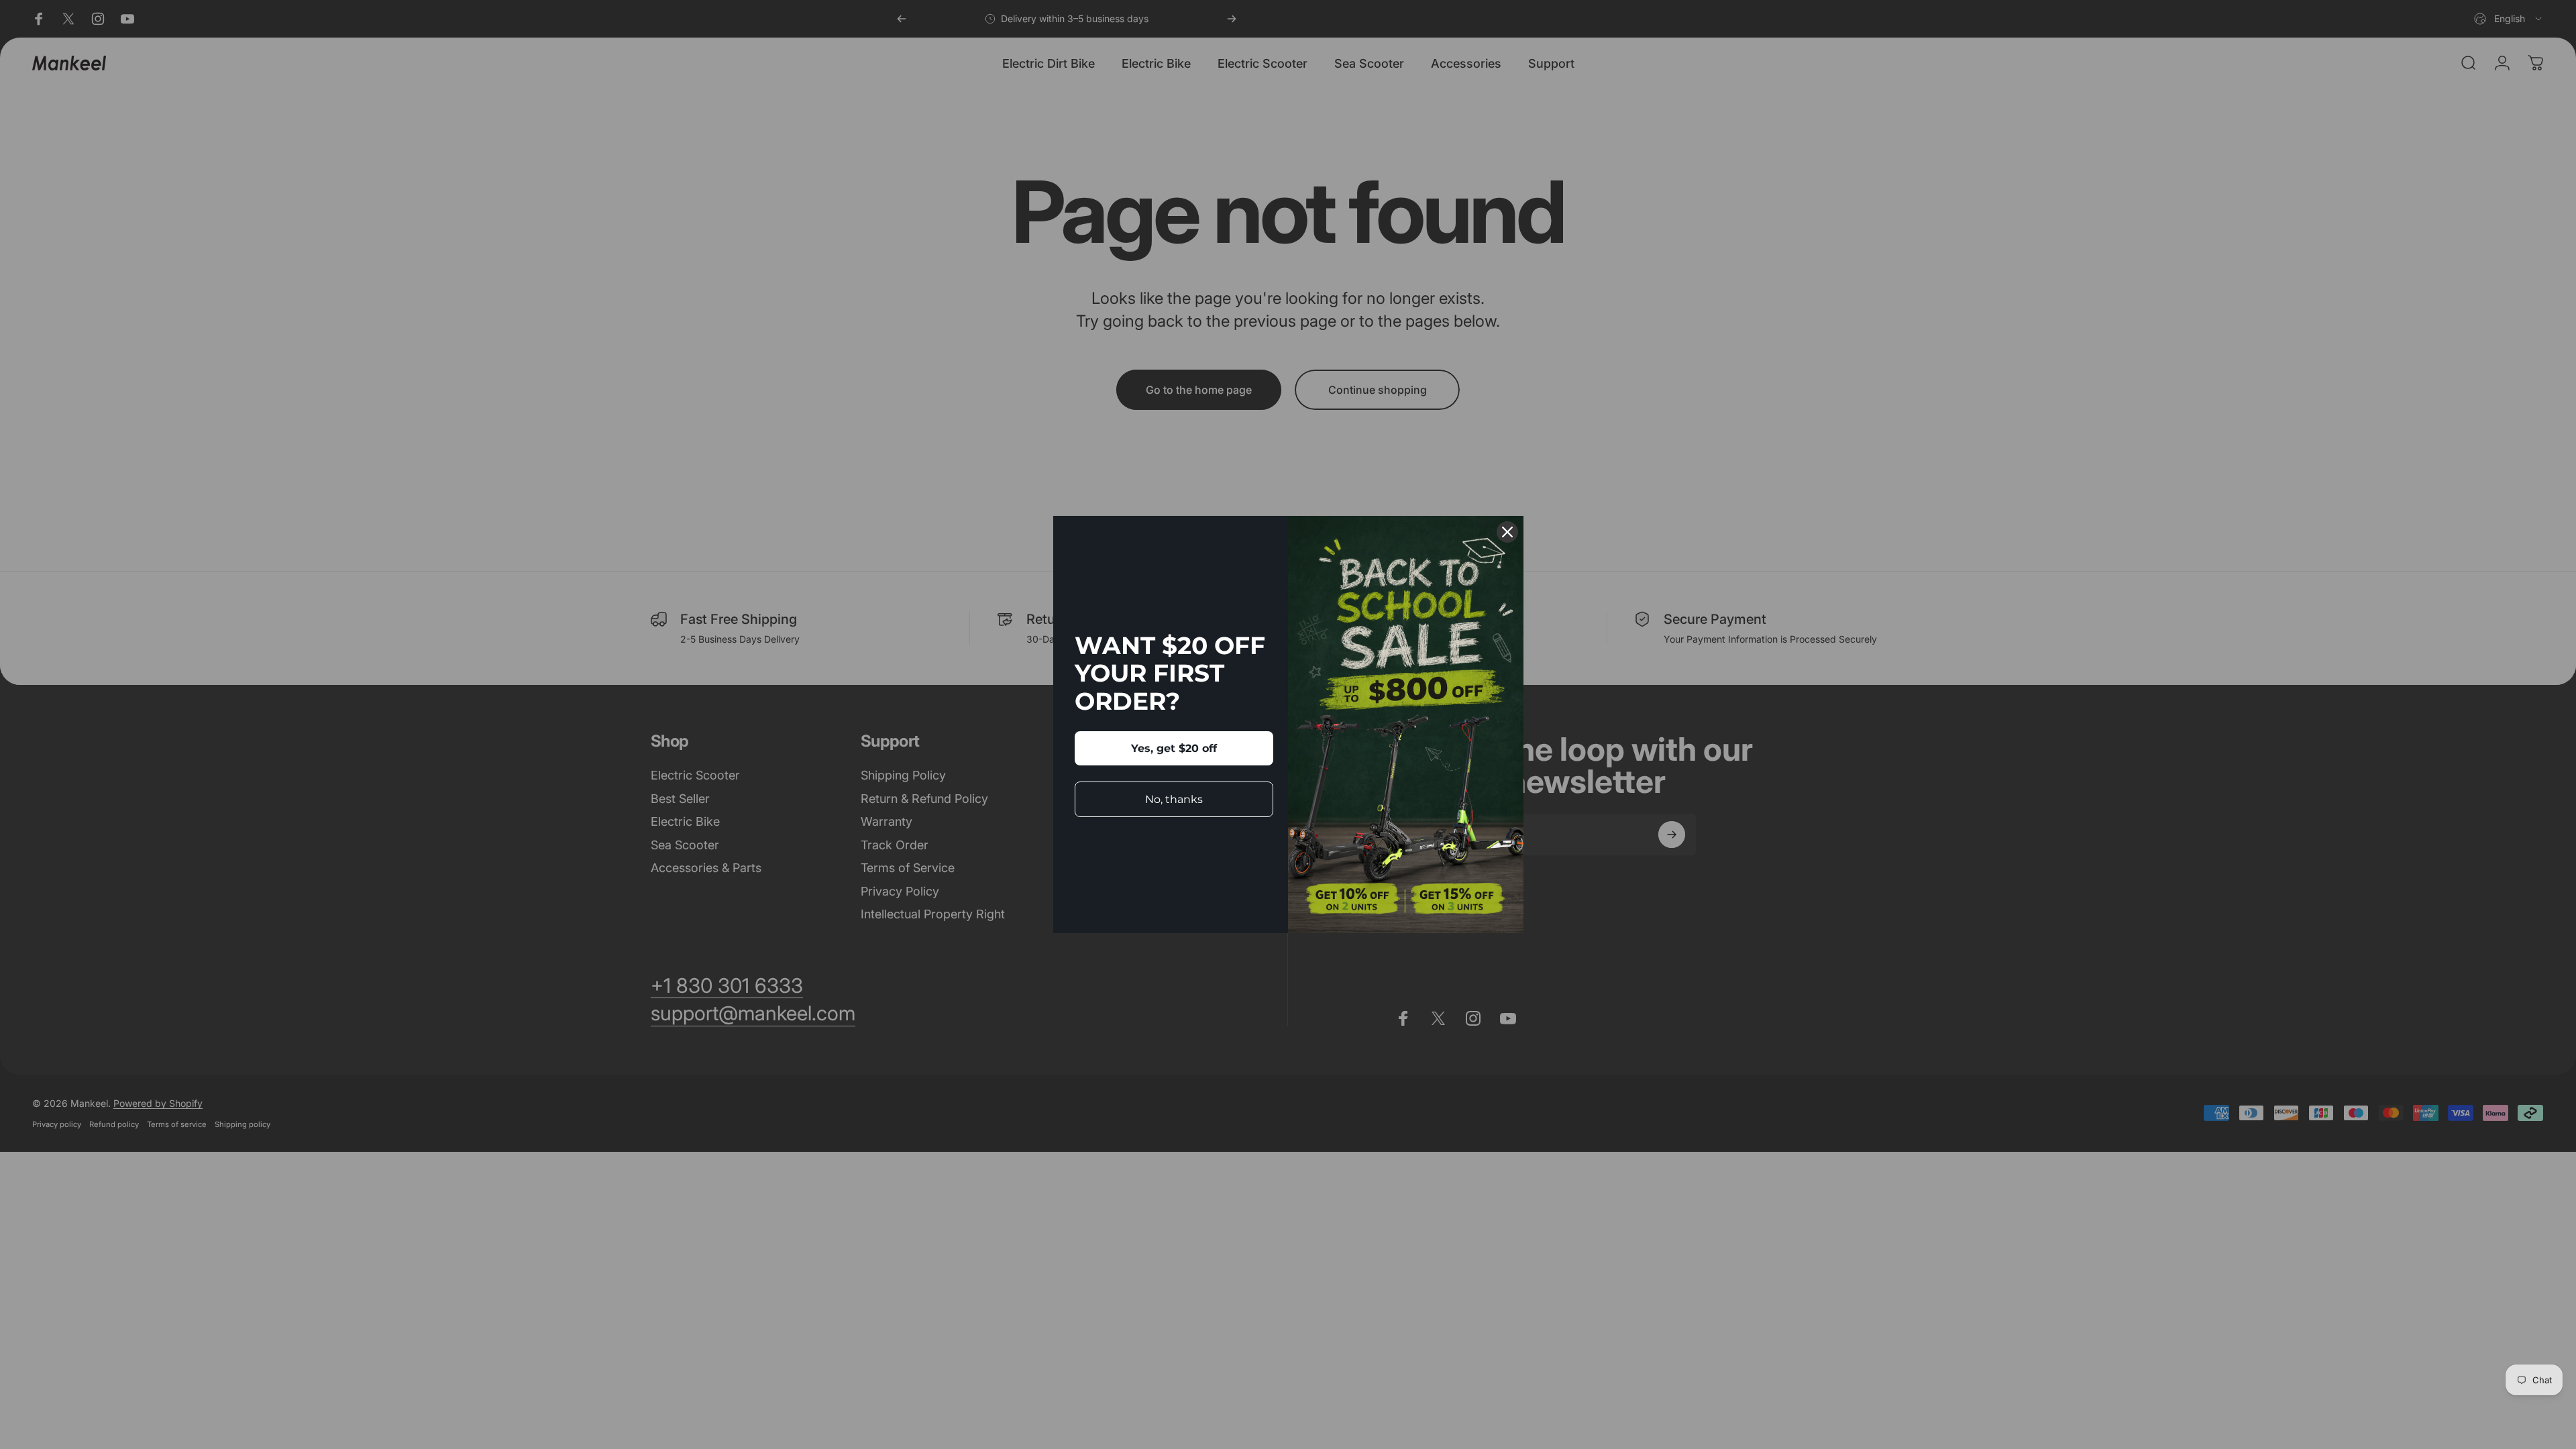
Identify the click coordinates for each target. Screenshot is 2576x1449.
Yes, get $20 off (1174, 748)
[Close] (1507, 532)
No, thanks (1174, 799)
